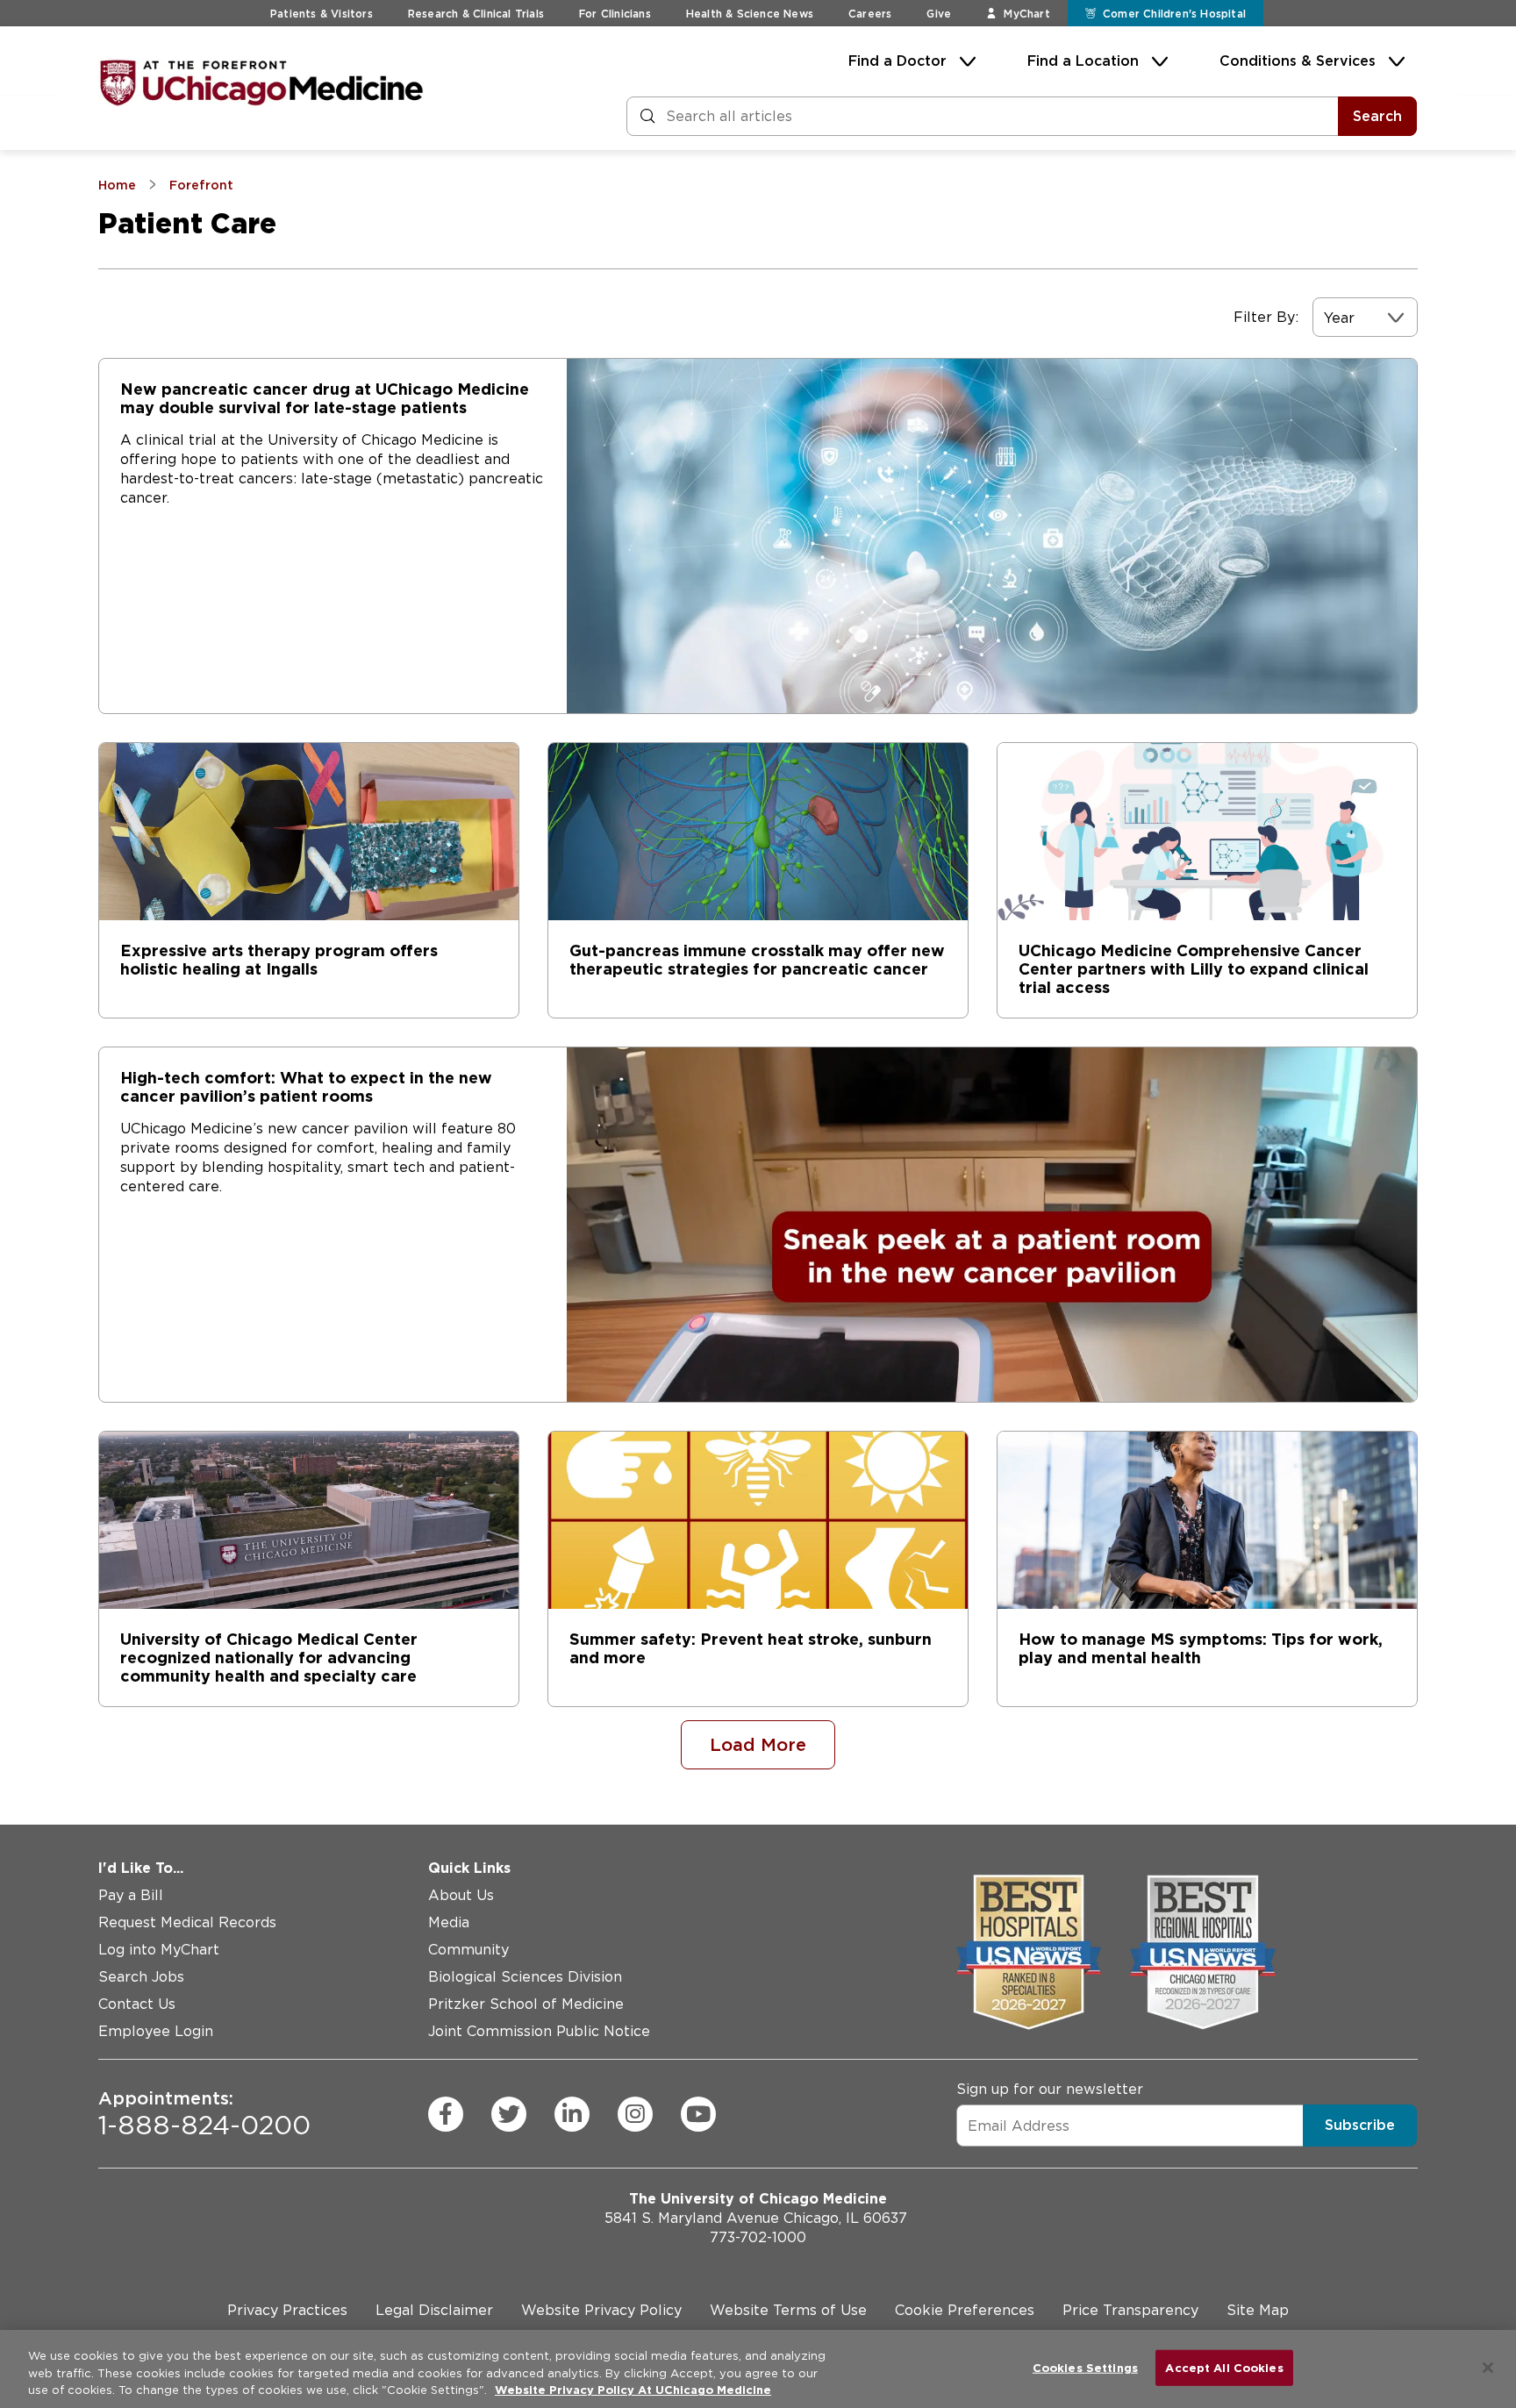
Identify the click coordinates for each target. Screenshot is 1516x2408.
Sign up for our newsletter (1050, 2089)
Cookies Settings (1085, 2367)
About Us (461, 1895)
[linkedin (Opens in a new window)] (572, 2114)
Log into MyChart (159, 1950)
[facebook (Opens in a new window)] (446, 2114)
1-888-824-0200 (204, 2114)
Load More (758, 1745)
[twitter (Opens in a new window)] (509, 2114)
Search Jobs (141, 1977)
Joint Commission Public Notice (539, 2031)
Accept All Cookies (1224, 2367)
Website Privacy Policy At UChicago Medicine (633, 2390)
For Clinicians (615, 14)
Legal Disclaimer (434, 2310)
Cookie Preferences (965, 2310)
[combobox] (1326, 318)
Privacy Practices (287, 2310)
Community (468, 1950)
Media (449, 1922)
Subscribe (1360, 2125)
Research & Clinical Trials (476, 14)
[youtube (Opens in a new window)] (698, 2114)
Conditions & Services (1298, 61)
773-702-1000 (758, 2237)
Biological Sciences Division (525, 1977)
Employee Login (156, 2031)
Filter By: (1266, 317)
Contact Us (137, 2004)
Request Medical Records (187, 1922)
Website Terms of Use (788, 2310)
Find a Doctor (897, 61)
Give (939, 14)
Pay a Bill (131, 1895)
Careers (870, 14)
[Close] (1488, 2368)
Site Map (1258, 2310)
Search (1377, 116)
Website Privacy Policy (601, 2310)
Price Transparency (1130, 2310)
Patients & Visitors (322, 14)
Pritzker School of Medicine (526, 2004)
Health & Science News (750, 14)
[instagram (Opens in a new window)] (635, 2114)
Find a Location (1083, 61)
